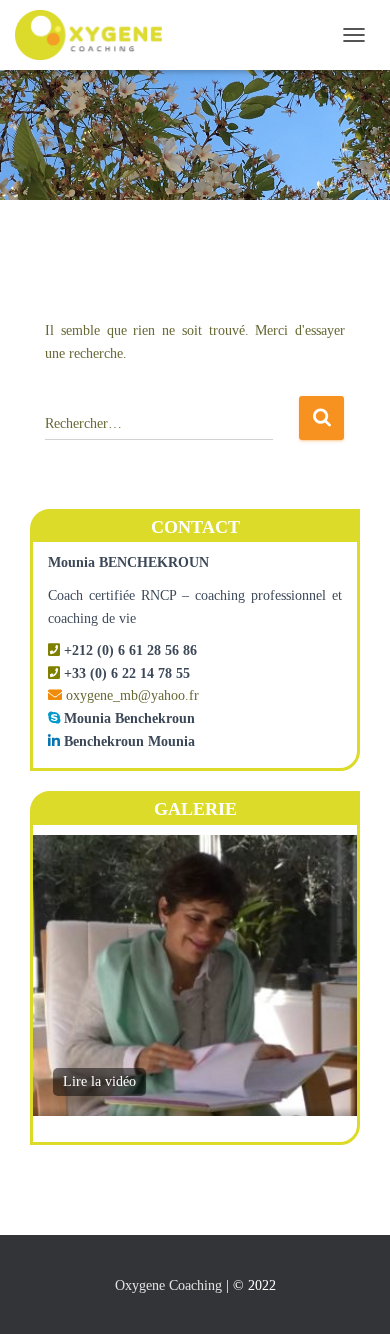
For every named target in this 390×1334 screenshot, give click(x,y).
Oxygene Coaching (168, 1285)
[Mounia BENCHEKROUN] (96, 35)
